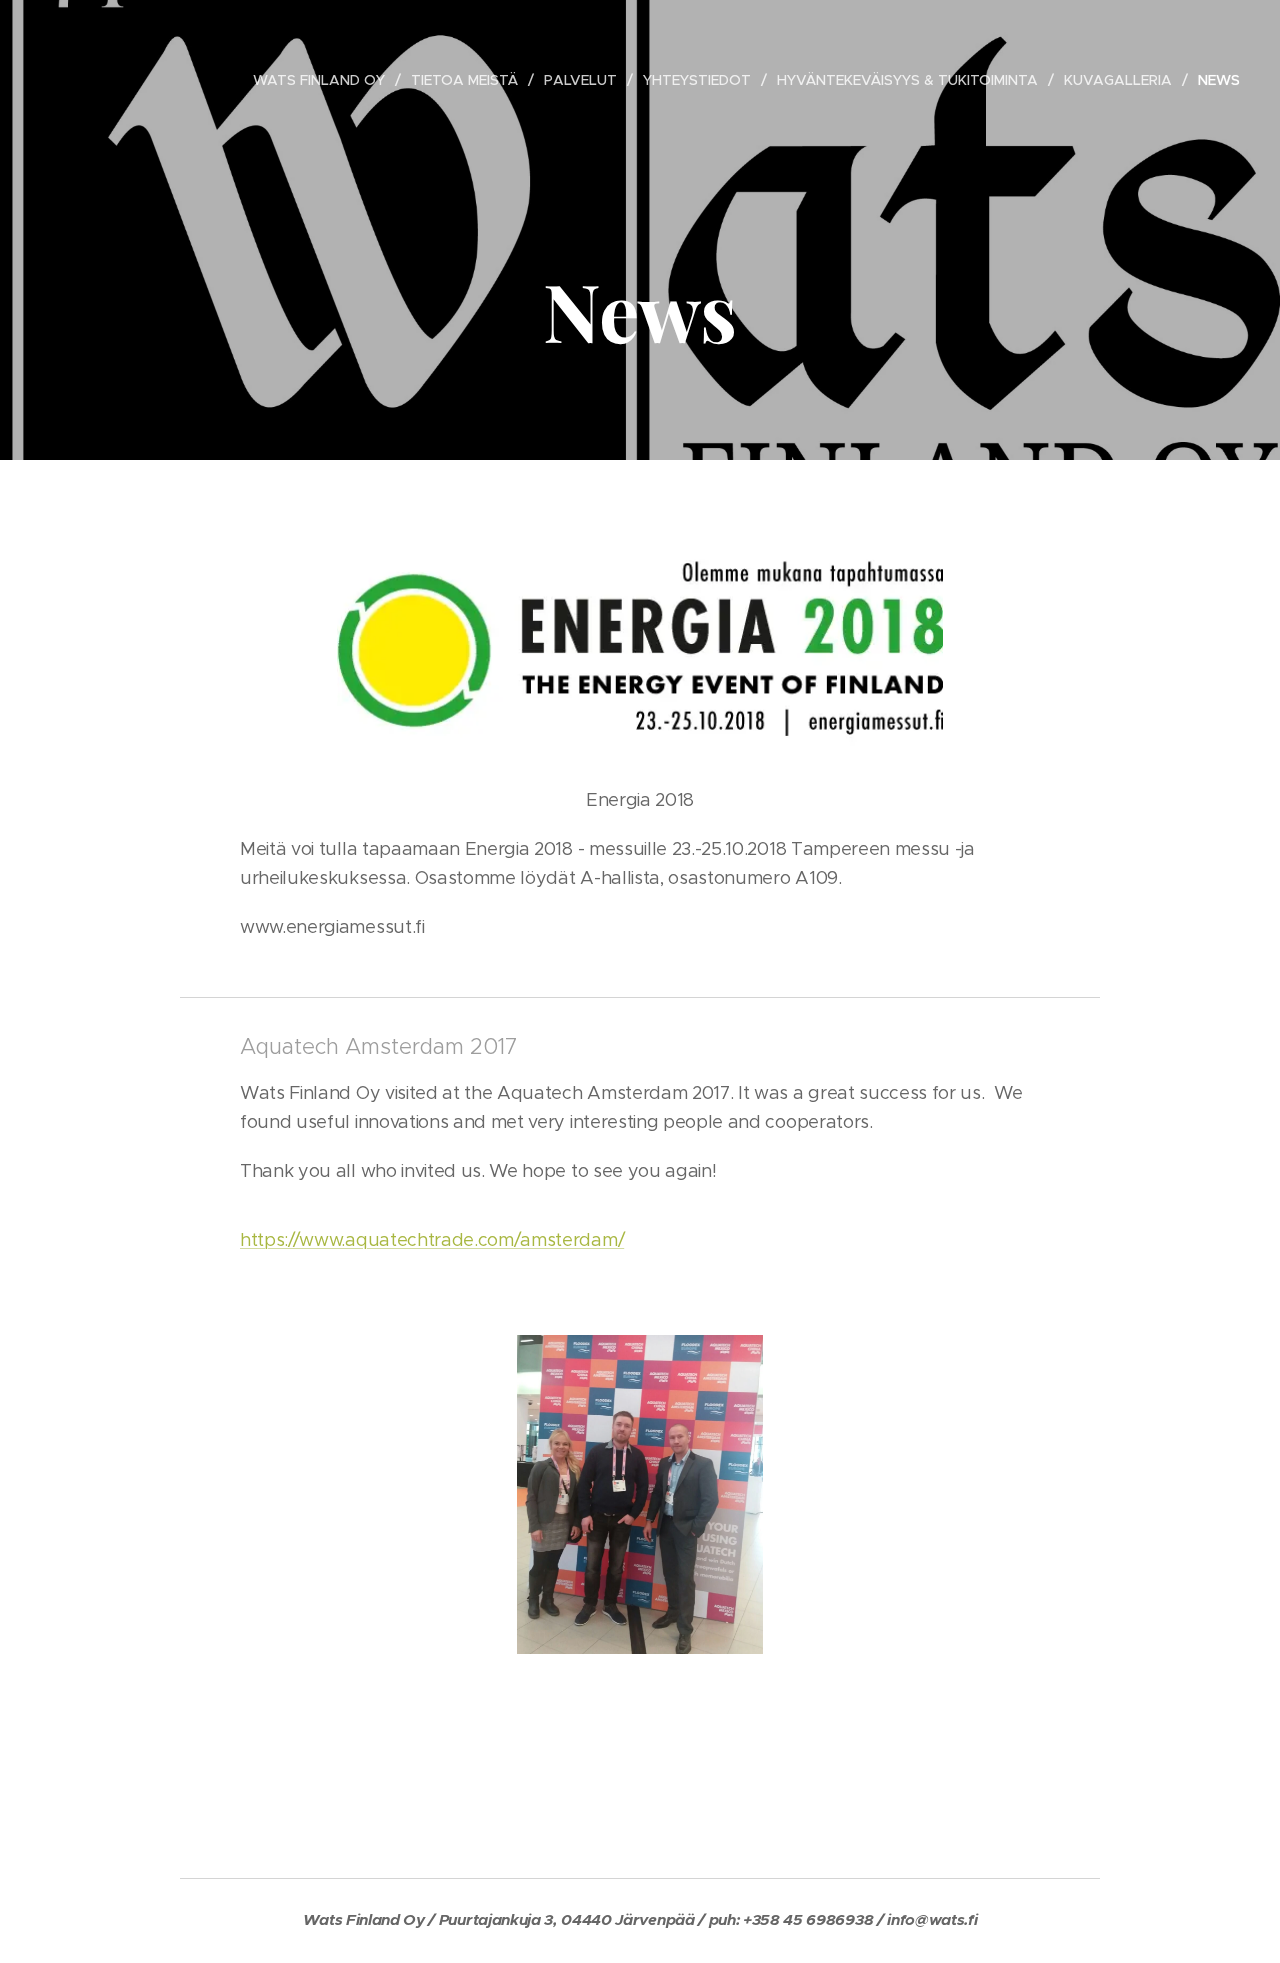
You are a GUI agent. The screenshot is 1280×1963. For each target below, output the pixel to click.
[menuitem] (324, 80)
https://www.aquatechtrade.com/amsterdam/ (432, 1240)
